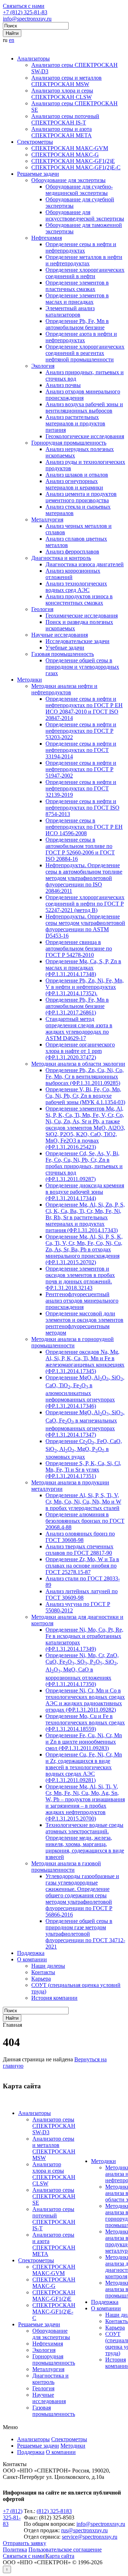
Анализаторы (33, 59)
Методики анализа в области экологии (78, 1064)
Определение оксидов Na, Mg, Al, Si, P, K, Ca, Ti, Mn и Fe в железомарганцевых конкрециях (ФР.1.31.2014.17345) (85, 1361)
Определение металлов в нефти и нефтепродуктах (84, 260)
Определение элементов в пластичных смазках (77, 286)
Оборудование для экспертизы (68, 180)
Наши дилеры (48, 1966)
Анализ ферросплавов (72, 552)
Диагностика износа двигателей (85, 564)
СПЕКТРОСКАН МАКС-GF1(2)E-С (76, 167)
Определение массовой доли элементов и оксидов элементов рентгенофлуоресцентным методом (84, 1323)
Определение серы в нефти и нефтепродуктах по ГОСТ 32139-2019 (81, 788)
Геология (42, 609)
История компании (54, 1998)
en (12, 40)
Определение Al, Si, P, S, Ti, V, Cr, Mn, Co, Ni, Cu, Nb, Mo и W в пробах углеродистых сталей (83, 1502)
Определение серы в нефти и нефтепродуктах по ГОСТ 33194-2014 (81, 750)
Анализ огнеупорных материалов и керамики (74, 484)
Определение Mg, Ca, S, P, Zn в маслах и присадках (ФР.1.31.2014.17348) (83, 968)
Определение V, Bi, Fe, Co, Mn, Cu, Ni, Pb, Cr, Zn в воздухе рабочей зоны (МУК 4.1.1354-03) (85, 1096)
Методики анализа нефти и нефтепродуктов (64, 689)
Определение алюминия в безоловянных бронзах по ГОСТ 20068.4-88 (85, 1521)
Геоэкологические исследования (85, 436)
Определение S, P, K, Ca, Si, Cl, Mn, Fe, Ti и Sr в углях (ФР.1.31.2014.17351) (83, 1470)
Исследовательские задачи (78, 641)
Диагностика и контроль (61, 558)
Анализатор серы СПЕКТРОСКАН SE (54, 2196)
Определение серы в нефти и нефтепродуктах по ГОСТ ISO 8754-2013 (82, 808)
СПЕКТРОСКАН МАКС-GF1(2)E (73, 161)
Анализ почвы (63, 385)
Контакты (43, 1972)
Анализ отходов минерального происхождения (83, 395)
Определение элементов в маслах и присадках (77, 299)
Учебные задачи (65, 648)
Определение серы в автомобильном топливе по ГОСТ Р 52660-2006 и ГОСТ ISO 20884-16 (80, 849)
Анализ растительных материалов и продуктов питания (75, 423)
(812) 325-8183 (54, 2511)
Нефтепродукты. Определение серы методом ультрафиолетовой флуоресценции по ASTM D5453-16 (85, 926)
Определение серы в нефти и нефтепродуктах (81, 247)
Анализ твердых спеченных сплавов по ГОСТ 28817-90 (79, 1550)
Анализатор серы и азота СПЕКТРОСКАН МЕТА (62, 132)
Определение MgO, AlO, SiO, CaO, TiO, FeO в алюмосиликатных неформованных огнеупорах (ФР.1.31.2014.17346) (85, 1392)
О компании (32, 1959)
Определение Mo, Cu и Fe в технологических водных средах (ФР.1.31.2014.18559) (85, 1722)
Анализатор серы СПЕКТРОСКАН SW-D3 (54, 2126)
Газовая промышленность (63, 654)
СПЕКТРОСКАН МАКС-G (65, 155)
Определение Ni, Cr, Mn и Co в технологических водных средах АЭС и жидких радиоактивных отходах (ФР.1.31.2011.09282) (85, 1700)
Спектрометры (35, 142)
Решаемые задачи (38, 174)
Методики (30, 680)
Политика (15, 2550)
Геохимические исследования (82, 616)
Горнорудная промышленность (69, 443)
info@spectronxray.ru (27, 19)
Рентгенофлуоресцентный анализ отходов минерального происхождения (82, 1301)
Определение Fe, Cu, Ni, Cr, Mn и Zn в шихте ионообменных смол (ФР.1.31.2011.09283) (84, 1742)
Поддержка (31, 1953)
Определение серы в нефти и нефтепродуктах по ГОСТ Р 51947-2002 (81, 769)
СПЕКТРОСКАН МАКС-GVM (70, 148)
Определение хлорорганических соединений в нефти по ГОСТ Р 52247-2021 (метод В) (85, 904)
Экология (43, 366)
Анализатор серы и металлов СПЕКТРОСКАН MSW (66, 81)
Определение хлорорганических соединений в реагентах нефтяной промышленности (85, 353)
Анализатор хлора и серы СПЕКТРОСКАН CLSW (62, 94)
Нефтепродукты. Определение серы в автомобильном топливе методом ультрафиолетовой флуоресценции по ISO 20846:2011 (84, 878)
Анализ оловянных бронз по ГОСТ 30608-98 (80, 1537)
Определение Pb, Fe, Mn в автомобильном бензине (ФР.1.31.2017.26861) (77, 1006)
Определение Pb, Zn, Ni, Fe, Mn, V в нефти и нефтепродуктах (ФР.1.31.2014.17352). (85, 987)
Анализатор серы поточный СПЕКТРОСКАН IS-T (65, 119)
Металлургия (47, 520)
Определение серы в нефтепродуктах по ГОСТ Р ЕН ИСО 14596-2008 (84, 827)
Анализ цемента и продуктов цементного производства (81, 497)
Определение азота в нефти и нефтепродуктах (81, 337)
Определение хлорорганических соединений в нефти (85, 273)
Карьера (41, 1979)
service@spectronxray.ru (90, 2537)
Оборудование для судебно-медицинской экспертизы (79, 190)
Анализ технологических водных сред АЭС (76, 587)
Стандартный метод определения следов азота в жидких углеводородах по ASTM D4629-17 (79, 1029)
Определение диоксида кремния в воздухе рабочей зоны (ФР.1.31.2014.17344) (85, 1192)
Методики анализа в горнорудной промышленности (73, 1342)
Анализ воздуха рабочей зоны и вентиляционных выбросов (84, 407)
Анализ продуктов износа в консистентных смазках (79, 600)
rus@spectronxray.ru (84, 2530)
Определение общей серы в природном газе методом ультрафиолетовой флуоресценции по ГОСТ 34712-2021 (85, 1934)
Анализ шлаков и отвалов (77, 475)
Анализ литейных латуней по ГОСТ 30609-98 (82, 1594)
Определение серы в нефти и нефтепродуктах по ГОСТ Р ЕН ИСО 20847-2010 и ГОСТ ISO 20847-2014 (84, 708)
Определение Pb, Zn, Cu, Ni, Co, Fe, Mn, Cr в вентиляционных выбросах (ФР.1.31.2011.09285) (85, 1077)
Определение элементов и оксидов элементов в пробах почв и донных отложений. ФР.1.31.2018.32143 (80, 1278)
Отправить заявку (25, 2543)
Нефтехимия (47, 238)
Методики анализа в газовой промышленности (66, 1867)
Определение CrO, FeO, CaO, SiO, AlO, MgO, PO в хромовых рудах (84, 1449)
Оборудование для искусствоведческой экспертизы (85, 215)
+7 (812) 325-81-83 (25, 12)
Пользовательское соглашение (65, 2550)
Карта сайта (60, 2556)
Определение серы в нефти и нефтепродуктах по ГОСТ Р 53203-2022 (81, 731)
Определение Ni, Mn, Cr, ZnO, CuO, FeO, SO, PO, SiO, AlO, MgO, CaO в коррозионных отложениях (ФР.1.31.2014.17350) (82, 1669)
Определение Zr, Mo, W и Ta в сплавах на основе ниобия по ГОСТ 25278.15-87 (82, 1566)
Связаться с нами (24, 6)
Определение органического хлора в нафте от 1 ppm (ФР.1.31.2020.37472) (80, 1051)
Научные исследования (60, 635)
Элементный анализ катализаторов (70, 311)
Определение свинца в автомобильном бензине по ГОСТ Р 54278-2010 (79, 948)
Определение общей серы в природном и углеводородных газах (82, 667)
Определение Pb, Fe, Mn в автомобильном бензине (77, 324)
